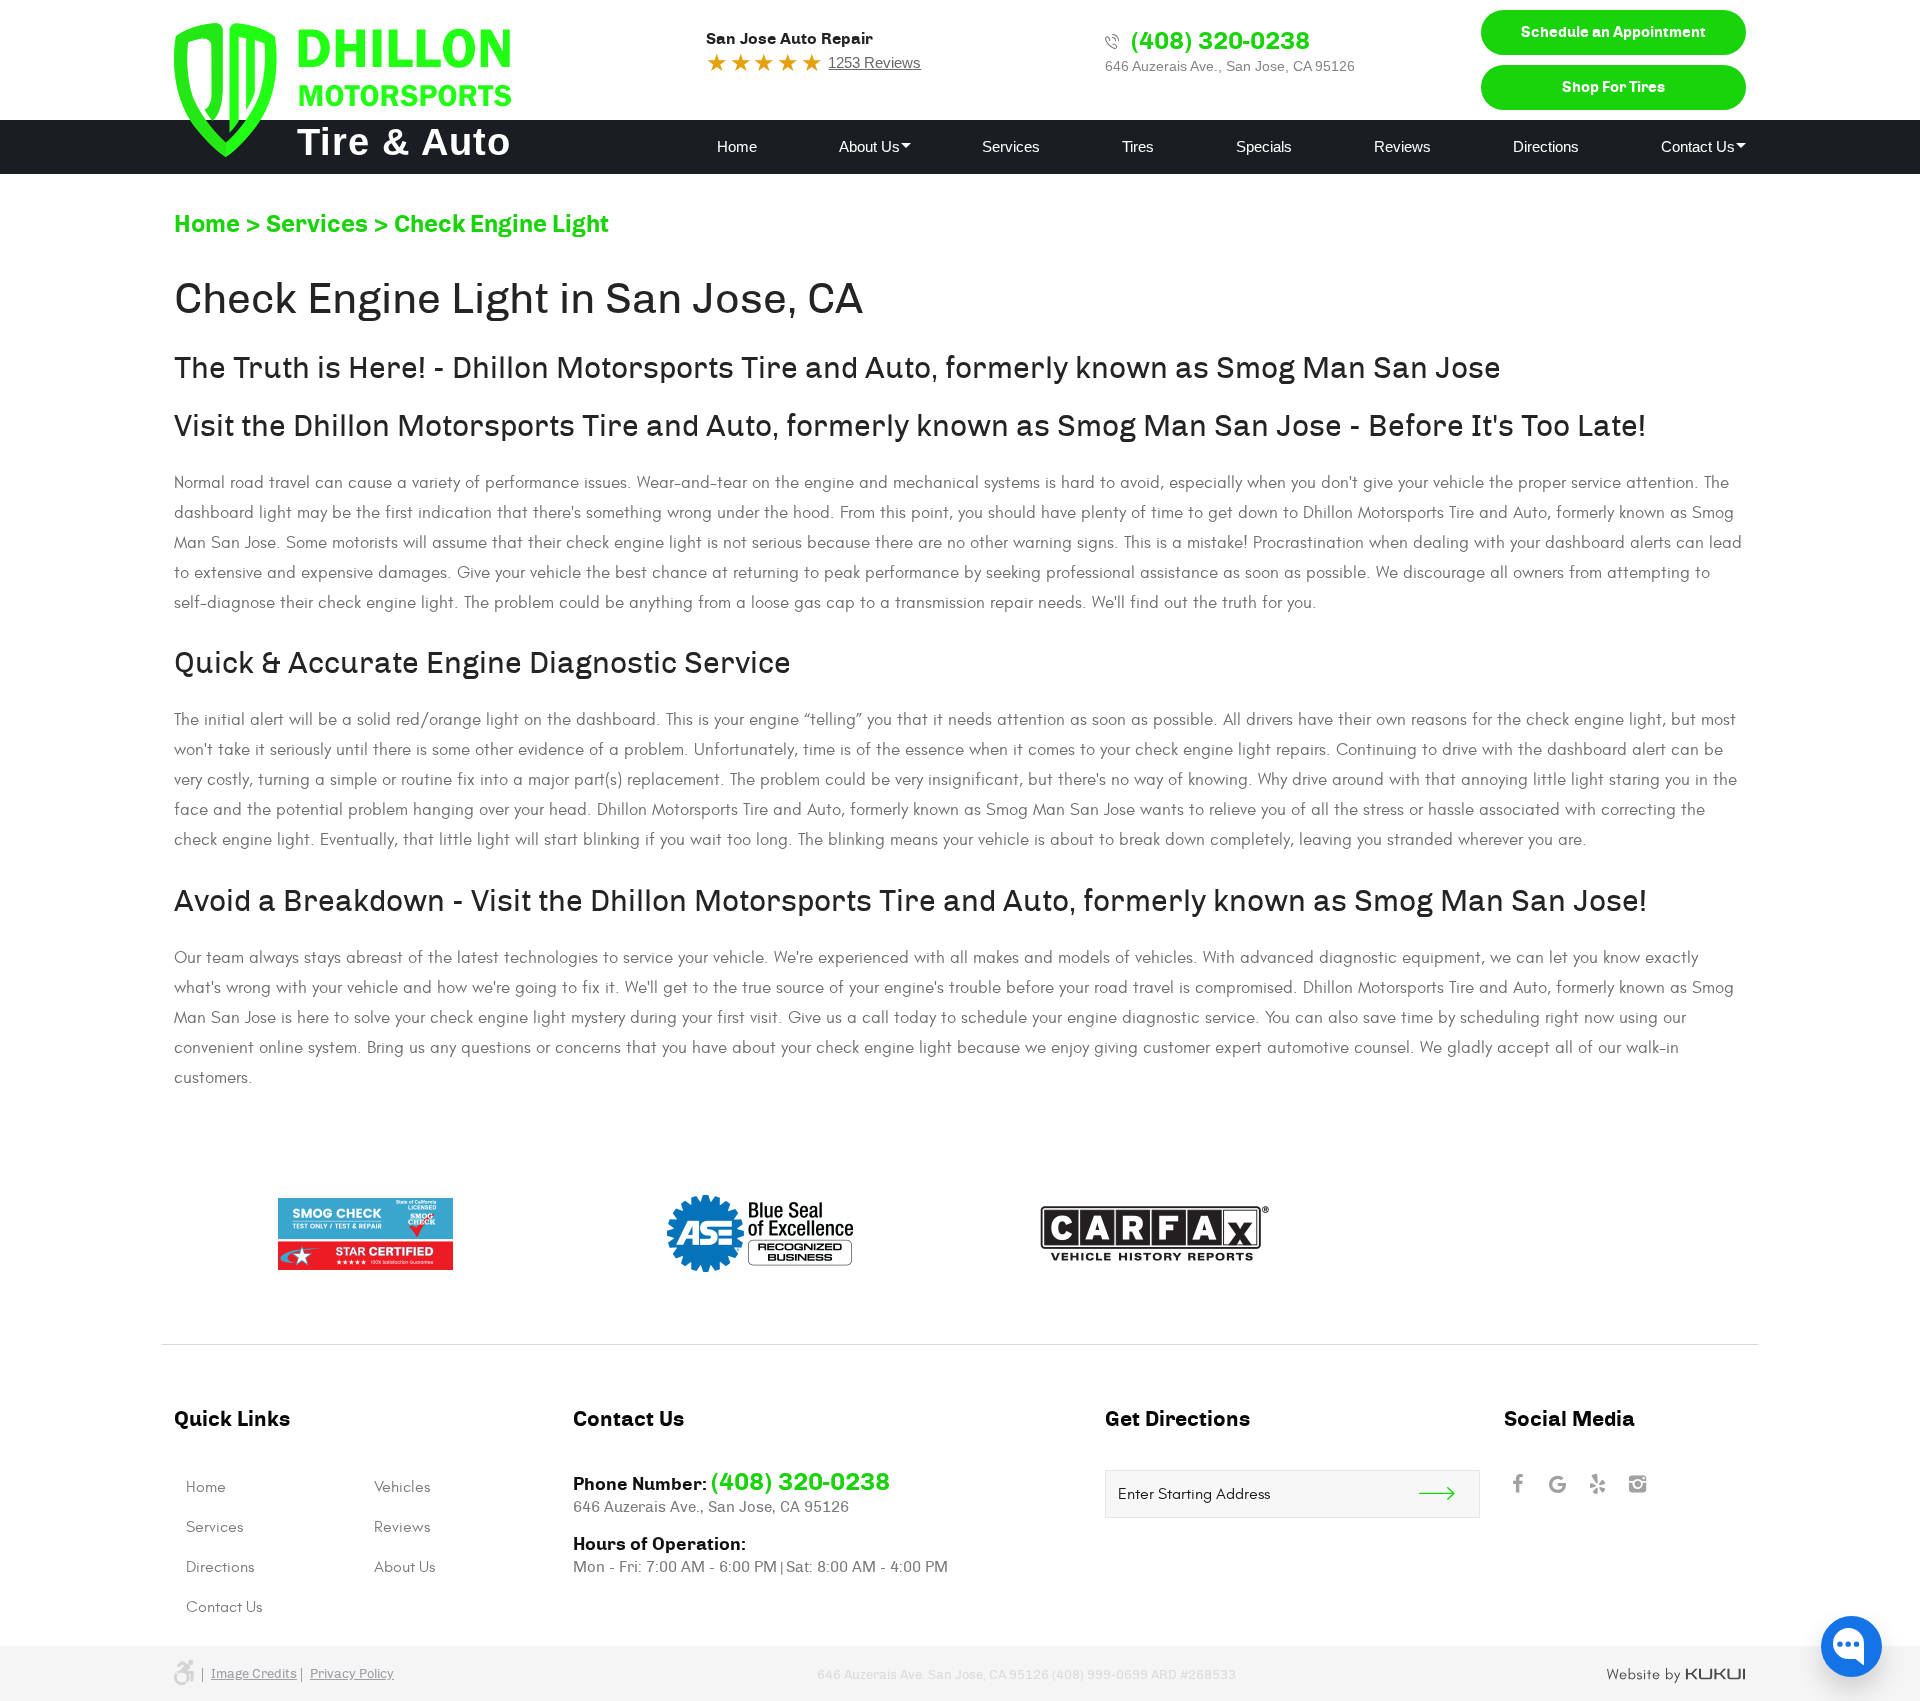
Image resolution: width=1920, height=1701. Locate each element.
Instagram (1638, 1484)
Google (1558, 1484)
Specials (1264, 146)
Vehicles (402, 1487)
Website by (1676, 1676)
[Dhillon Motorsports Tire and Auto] (342, 90)
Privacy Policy (352, 1674)
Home (737, 146)
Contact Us (1698, 146)
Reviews (1402, 146)
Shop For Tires (1613, 87)
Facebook (1518, 1484)
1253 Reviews (874, 62)
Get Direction (1449, 1494)
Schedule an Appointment (1613, 32)
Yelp (1598, 1484)
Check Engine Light (501, 225)
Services (1011, 146)
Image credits (254, 1674)
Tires (1138, 146)
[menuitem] (737, 147)
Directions (1546, 146)
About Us (869, 146)
